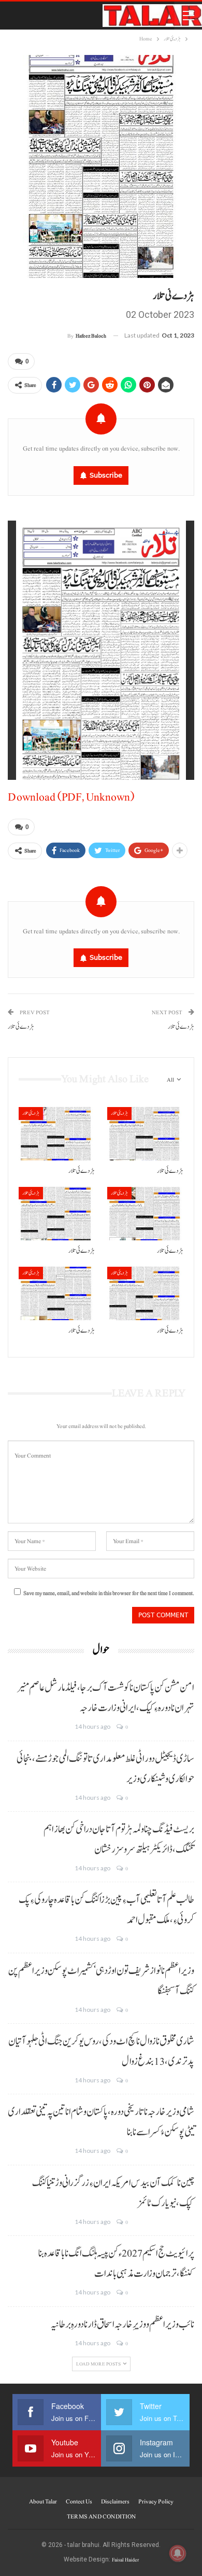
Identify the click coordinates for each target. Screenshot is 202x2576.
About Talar (43, 2501)
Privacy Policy (156, 2501)
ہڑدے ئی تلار (21, 1027)
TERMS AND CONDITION (101, 2516)
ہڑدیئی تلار (31, 1113)
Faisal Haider (125, 2560)
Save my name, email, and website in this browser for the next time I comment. (109, 1593)
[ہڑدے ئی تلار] (57, 1134)
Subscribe (106, 475)
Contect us (79, 2501)
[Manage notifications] (178, 2553)
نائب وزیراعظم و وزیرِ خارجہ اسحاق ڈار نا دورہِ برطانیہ (122, 2325)
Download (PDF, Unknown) (71, 797)
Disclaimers (115, 2501)
